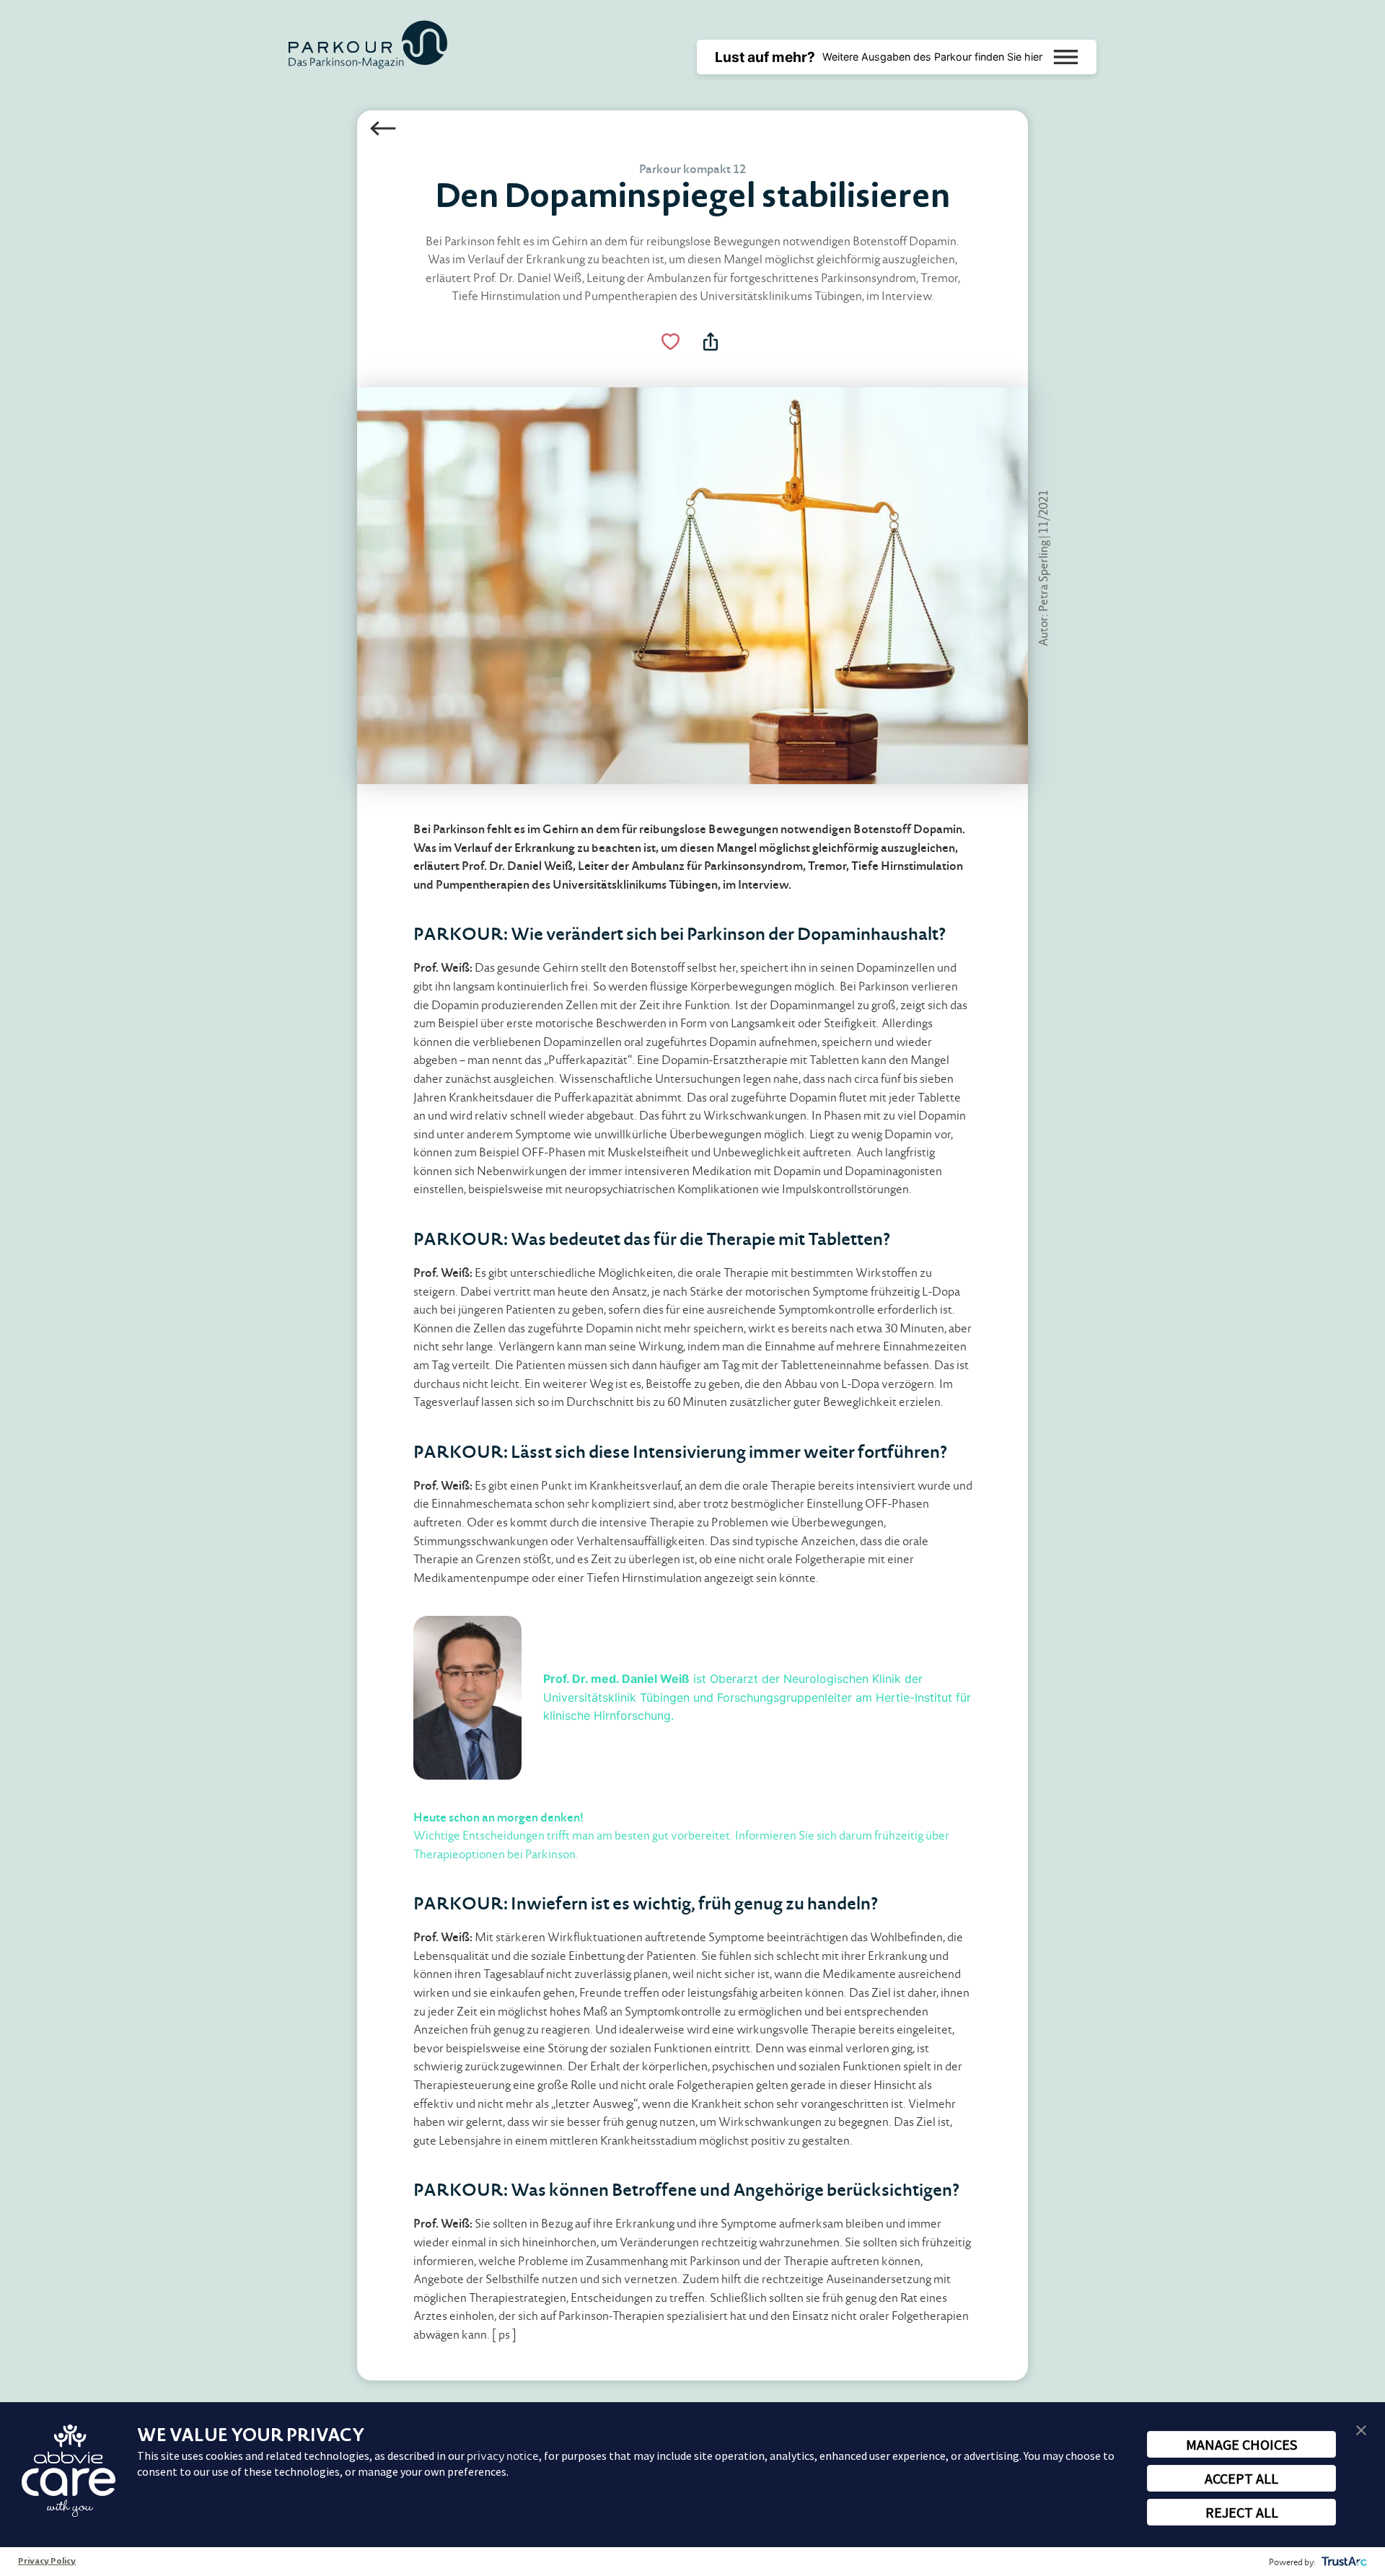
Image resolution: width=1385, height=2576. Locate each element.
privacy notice (503, 2456)
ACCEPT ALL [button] (1241, 2478)
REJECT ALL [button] (1242, 2512)
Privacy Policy (47, 2562)
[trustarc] (1343, 2562)
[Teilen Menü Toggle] (711, 342)
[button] (1361, 2429)
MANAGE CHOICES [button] (1241, 2444)
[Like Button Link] (671, 342)
